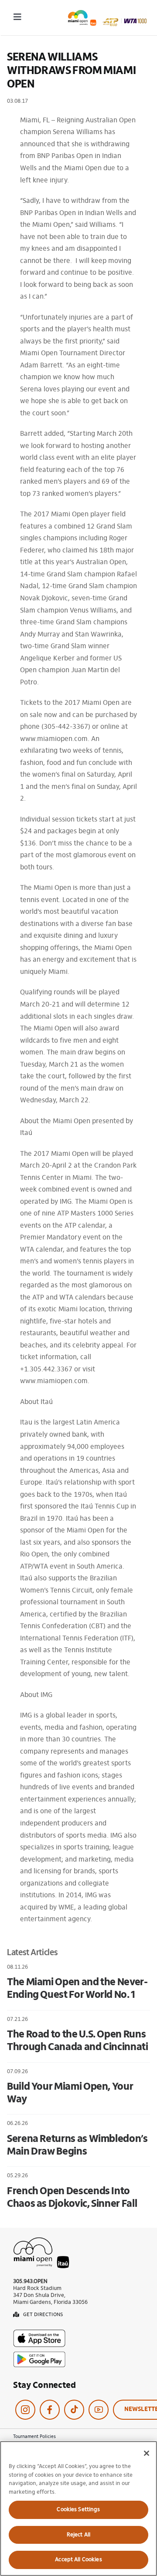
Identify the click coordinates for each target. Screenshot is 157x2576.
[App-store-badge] (39, 2333)
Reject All (78, 2535)
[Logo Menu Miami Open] (107, 13)
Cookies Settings (78, 2510)
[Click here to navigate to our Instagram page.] (25, 2410)
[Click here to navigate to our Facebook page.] (50, 2410)
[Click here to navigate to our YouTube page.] (99, 2410)
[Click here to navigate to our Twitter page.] (74, 2410)
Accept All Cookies (78, 2560)
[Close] (147, 2453)
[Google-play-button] (39, 2355)
